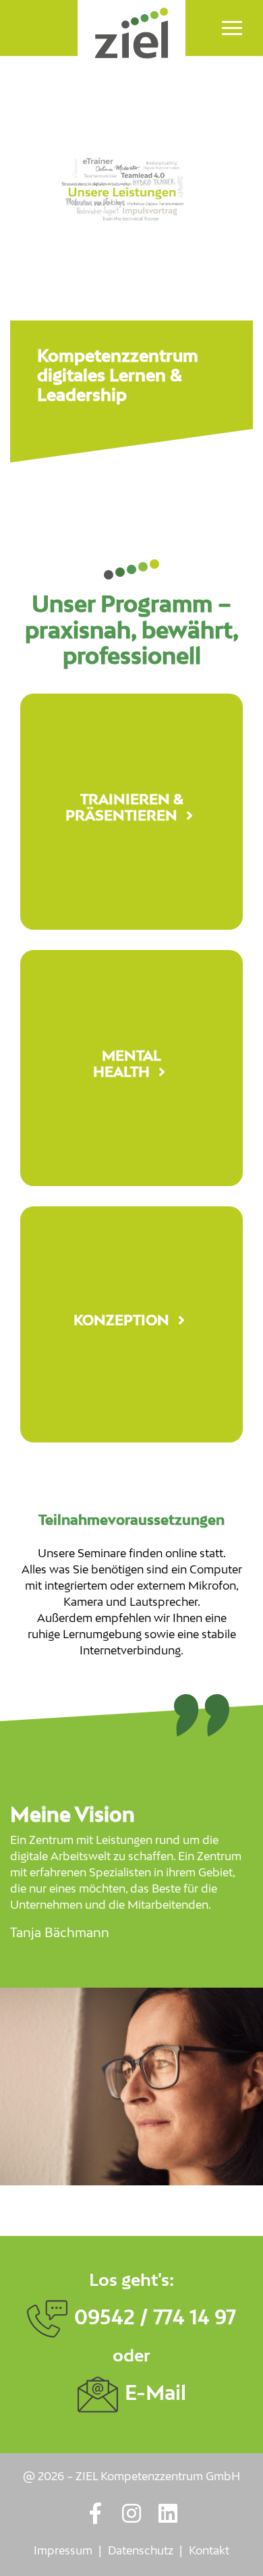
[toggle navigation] (232, 28)
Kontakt (209, 2552)
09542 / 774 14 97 (155, 2318)
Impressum (63, 2552)
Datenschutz (141, 2552)
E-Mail (155, 2394)
